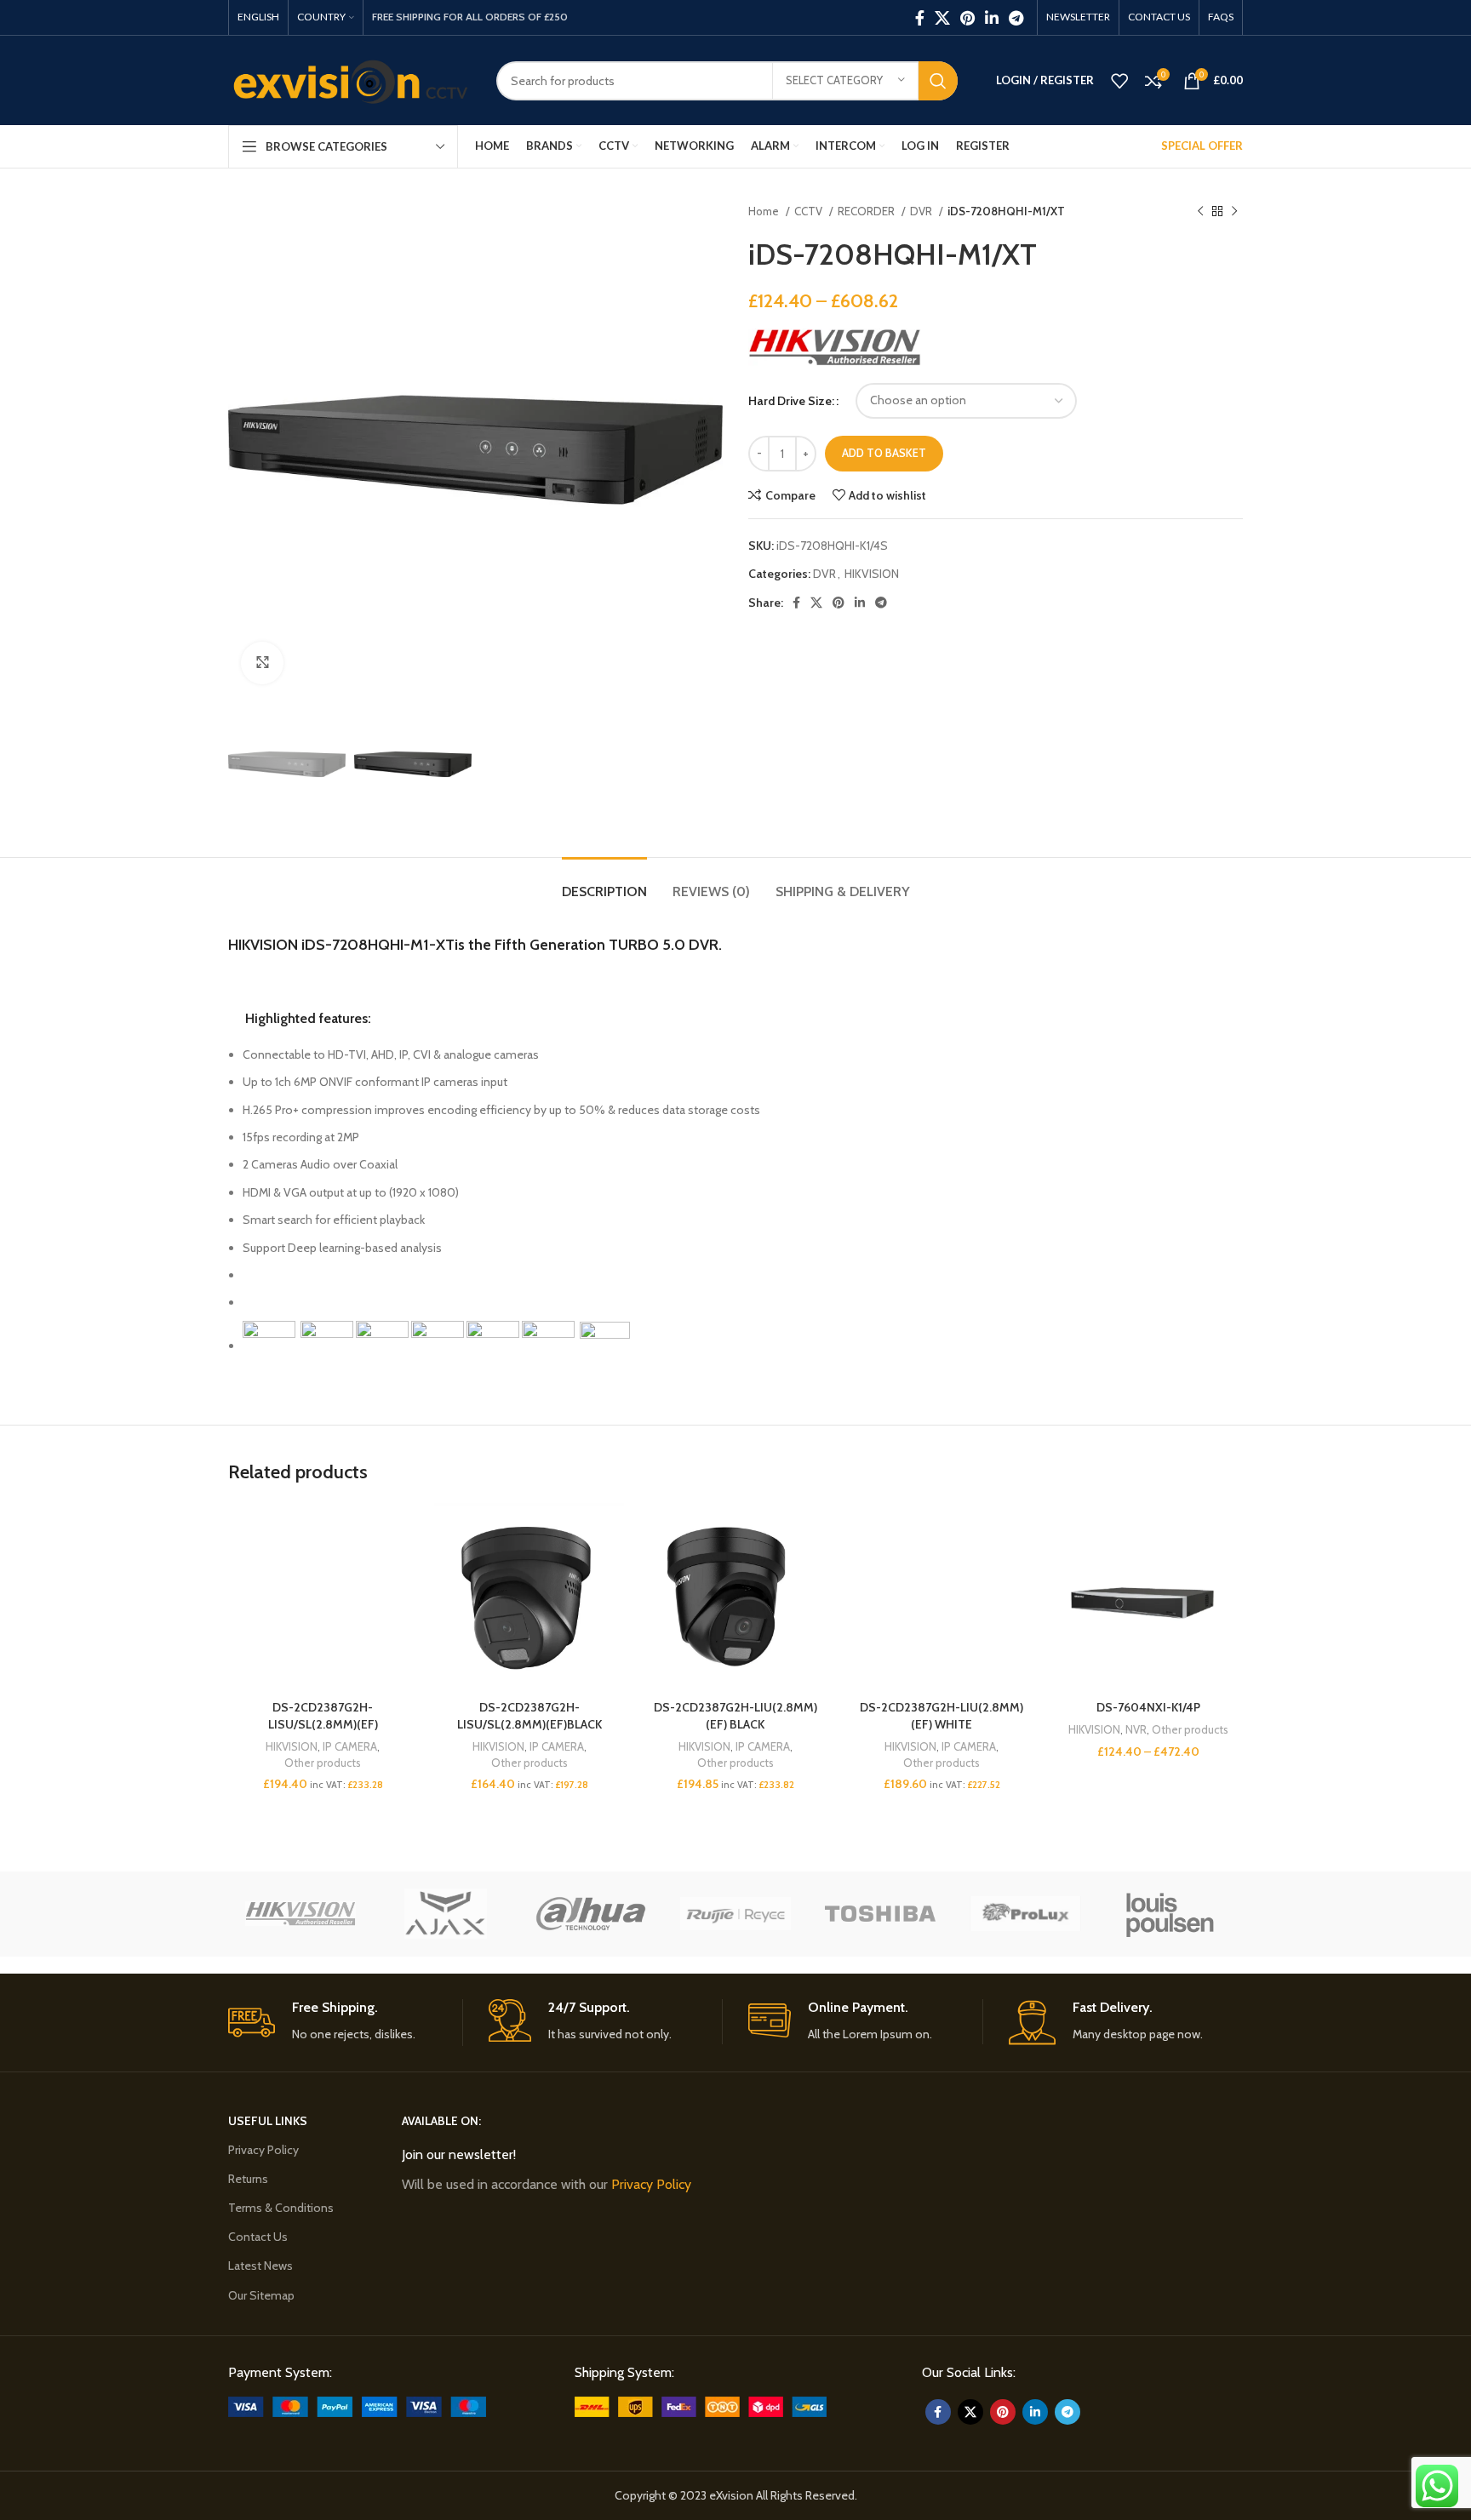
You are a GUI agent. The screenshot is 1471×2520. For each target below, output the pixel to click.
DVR (922, 211)
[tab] (604, 883)
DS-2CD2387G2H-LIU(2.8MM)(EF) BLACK (735, 1716)
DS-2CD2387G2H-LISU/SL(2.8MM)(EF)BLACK (529, 1716)
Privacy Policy (263, 2150)
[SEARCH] (938, 81)
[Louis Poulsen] (1171, 1914)
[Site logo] (349, 79)
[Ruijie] (735, 1914)
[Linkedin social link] (992, 18)
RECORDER (867, 211)
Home (765, 211)
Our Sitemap (261, 2295)
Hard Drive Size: (791, 401)
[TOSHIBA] (880, 1914)
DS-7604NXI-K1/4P (1148, 1707)
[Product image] (323, 1597)
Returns (248, 2179)
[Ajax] (445, 1914)
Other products (323, 1763)
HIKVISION (872, 574)
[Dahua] (591, 1914)
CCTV (810, 211)
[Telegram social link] (1016, 18)
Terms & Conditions (281, 2208)
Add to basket (884, 453)
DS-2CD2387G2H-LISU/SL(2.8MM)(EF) (323, 1716)
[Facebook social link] (920, 18)
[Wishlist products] (1119, 81)
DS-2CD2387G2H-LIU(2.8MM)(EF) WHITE (942, 1716)
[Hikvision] (300, 1914)
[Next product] (1234, 212)
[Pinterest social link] (967, 18)
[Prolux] (1025, 1914)
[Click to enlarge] (262, 663)
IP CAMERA (350, 1746)
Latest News (260, 2266)
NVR (1136, 1729)
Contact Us (258, 2237)
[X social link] (942, 18)
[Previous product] (1200, 212)
